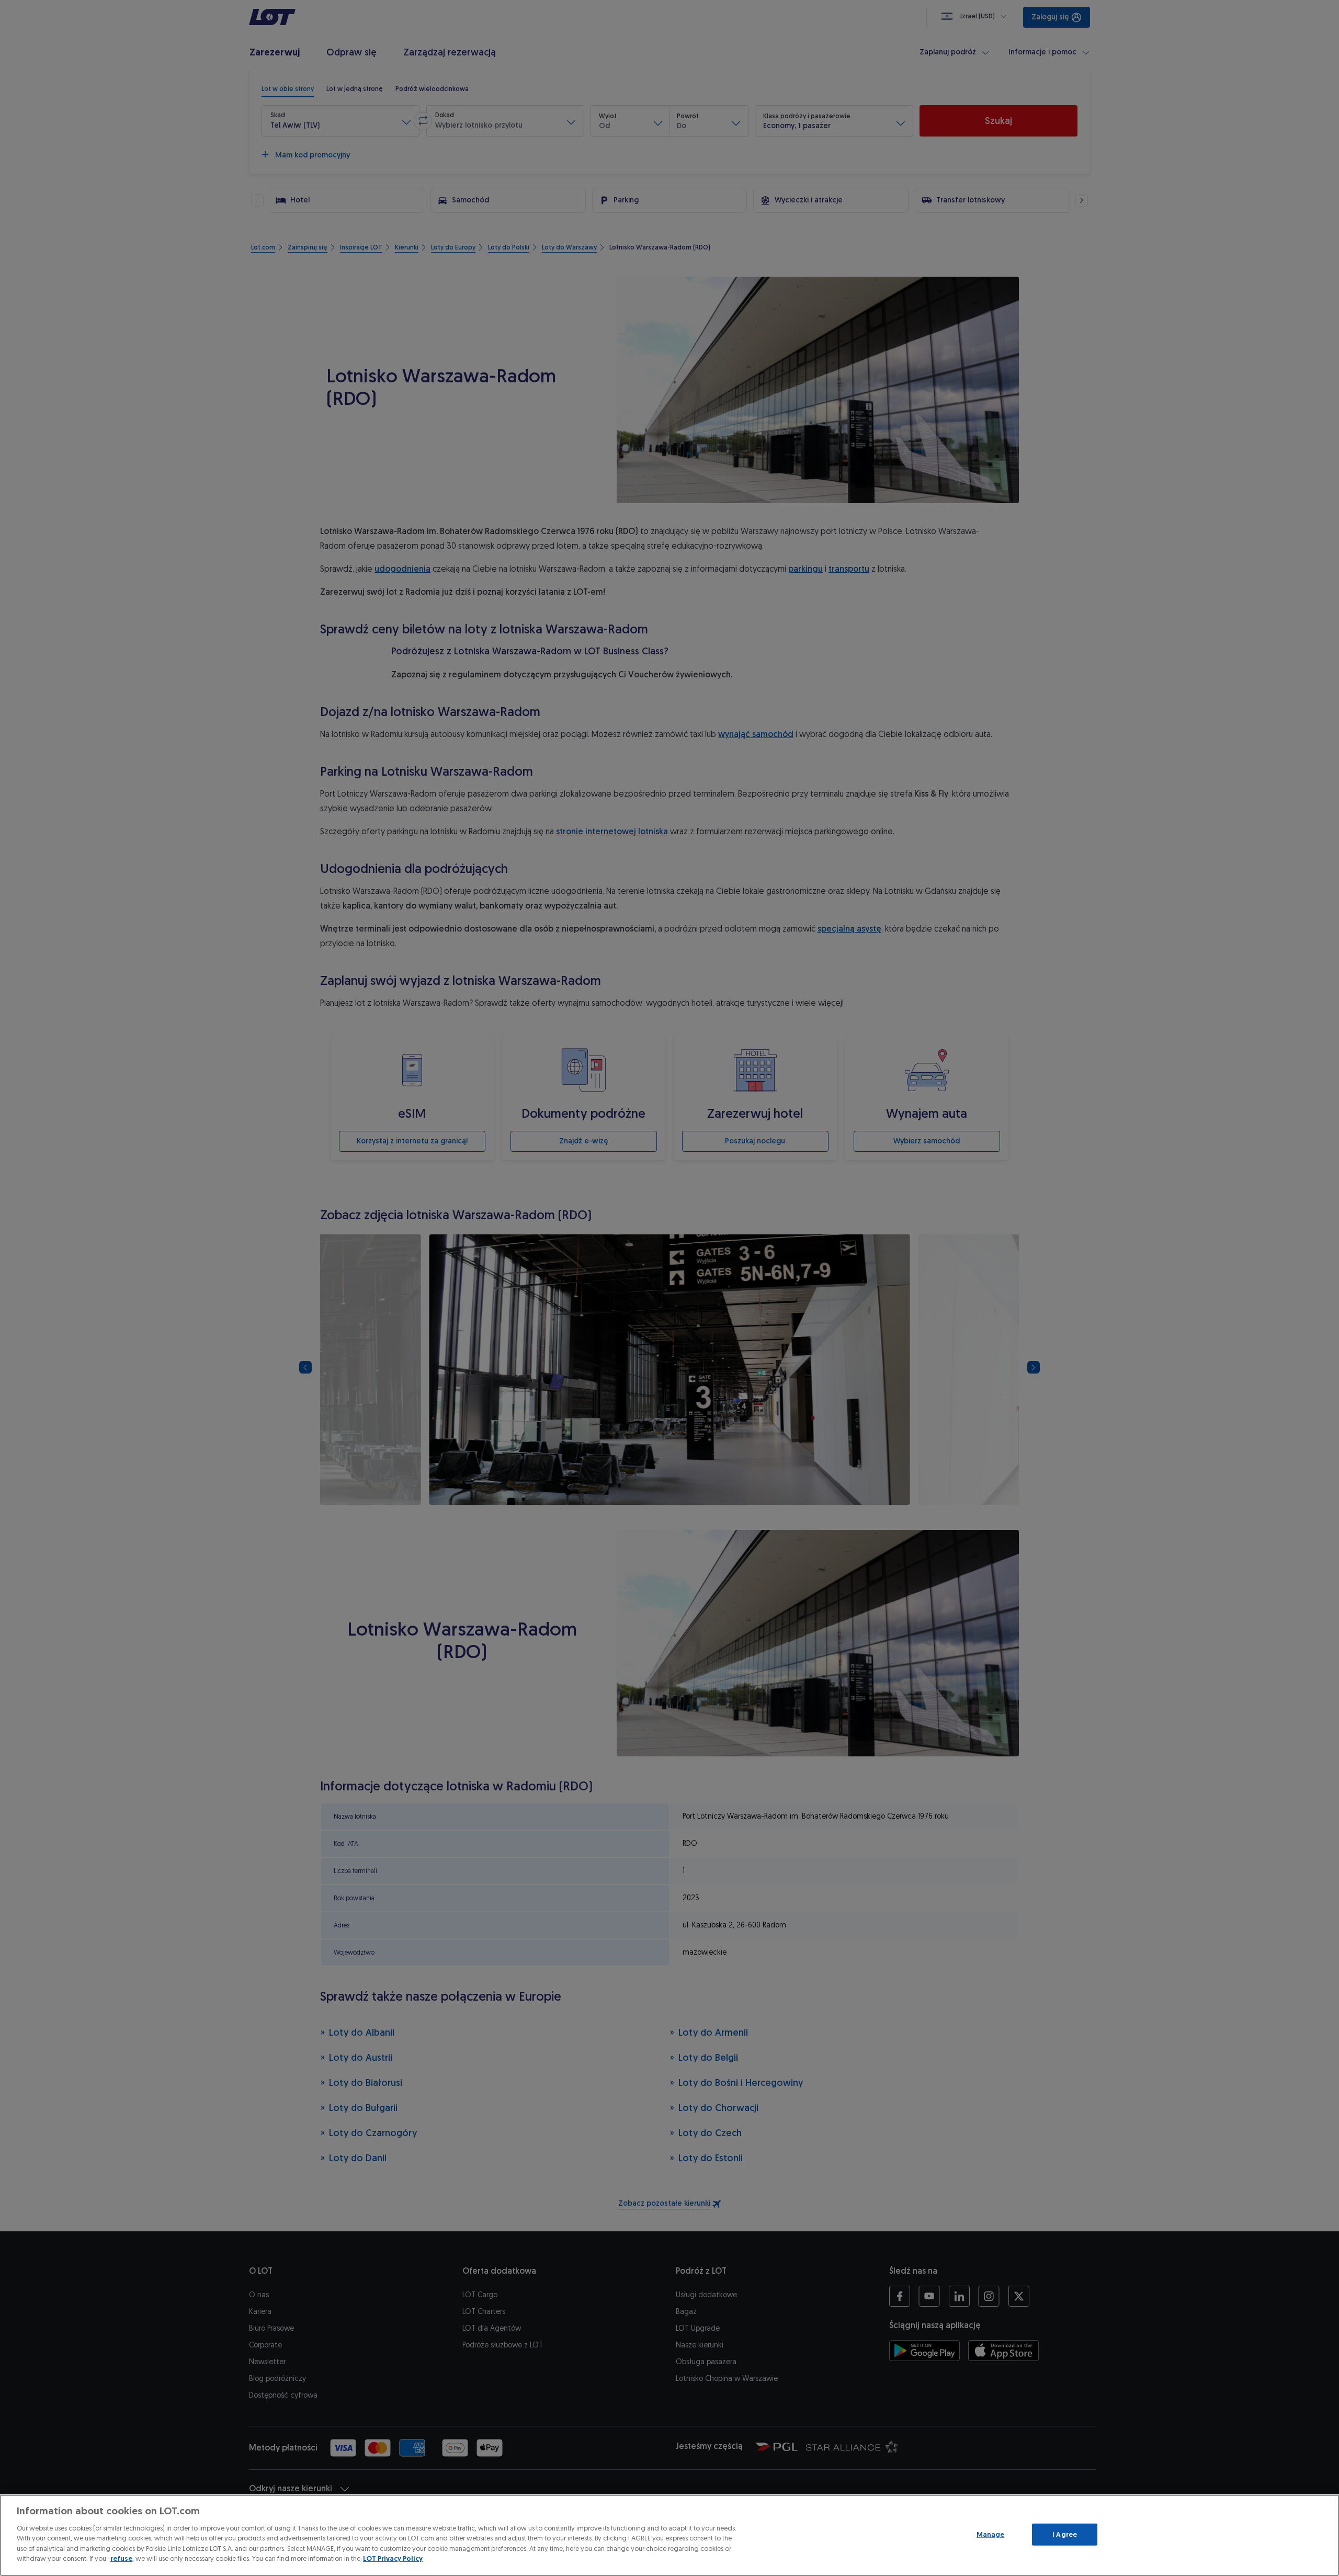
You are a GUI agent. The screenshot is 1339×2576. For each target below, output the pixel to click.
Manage (991, 2534)
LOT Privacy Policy (393, 2558)
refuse (121, 2558)
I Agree (1065, 2534)
